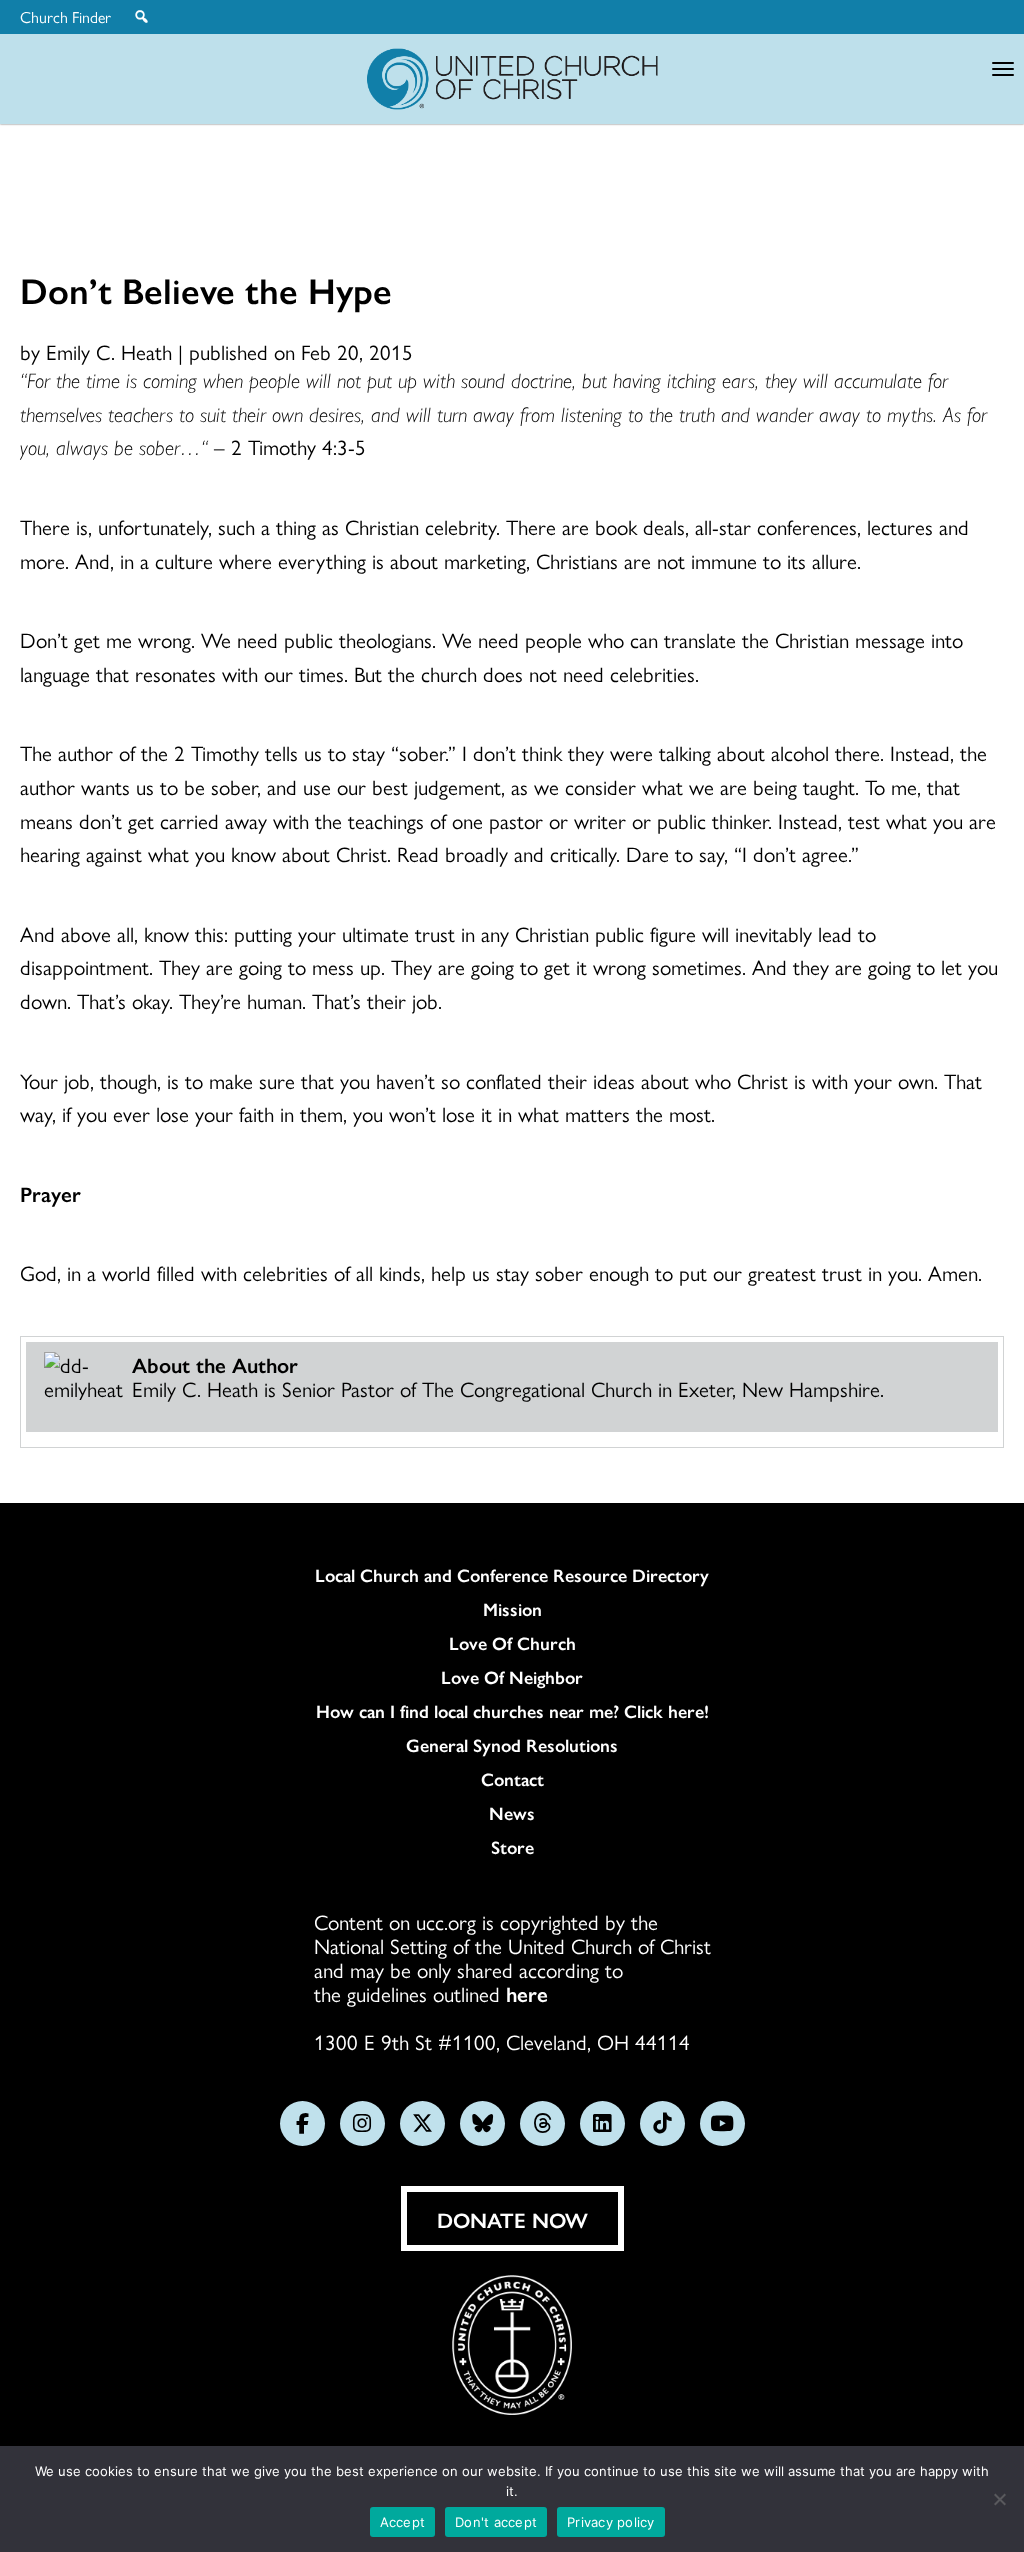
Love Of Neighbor (512, 1677)
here (527, 1993)
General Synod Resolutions (512, 1745)
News (512, 1813)
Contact (512, 1779)
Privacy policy (611, 2522)
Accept (403, 2522)
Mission (512, 1609)
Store (512, 1847)
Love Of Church (512, 1643)
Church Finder (65, 17)
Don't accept (496, 2522)
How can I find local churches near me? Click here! (512, 1711)
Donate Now (512, 2219)
